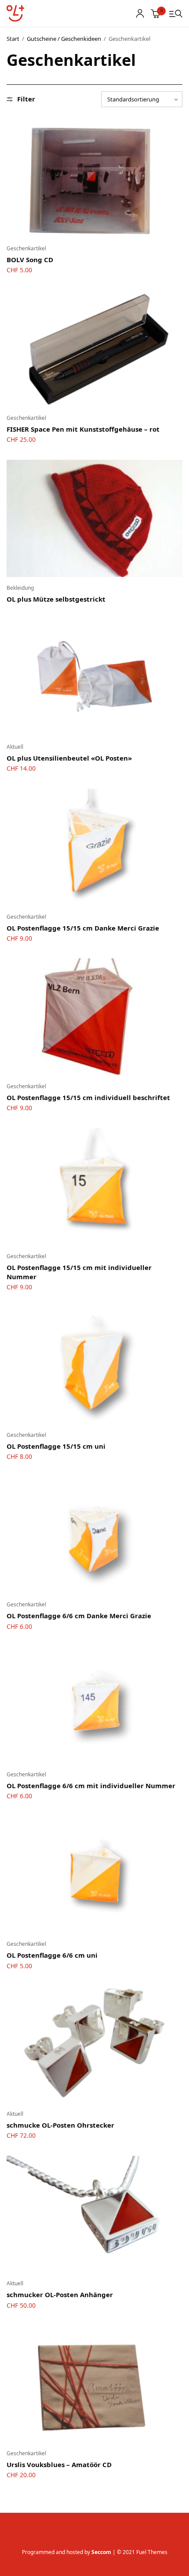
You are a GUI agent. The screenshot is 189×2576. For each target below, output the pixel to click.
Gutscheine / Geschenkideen (64, 39)
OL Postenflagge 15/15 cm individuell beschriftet (88, 1097)
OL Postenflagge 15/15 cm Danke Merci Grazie (83, 928)
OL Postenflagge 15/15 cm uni (56, 1446)
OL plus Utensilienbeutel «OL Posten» (69, 758)
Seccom (101, 2552)
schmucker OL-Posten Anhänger (60, 2295)
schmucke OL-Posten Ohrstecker (60, 2125)
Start (13, 39)
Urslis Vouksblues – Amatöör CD (59, 2464)
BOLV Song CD (30, 260)
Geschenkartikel (26, 248)
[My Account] (140, 13)
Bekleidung (20, 588)
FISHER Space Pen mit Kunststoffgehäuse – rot (83, 429)
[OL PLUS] (15, 14)
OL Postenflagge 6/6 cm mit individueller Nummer (91, 1786)
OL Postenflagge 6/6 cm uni (52, 1955)
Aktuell (15, 747)
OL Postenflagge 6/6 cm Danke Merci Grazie (79, 1616)
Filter (26, 99)
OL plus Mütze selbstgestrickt (56, 599)
